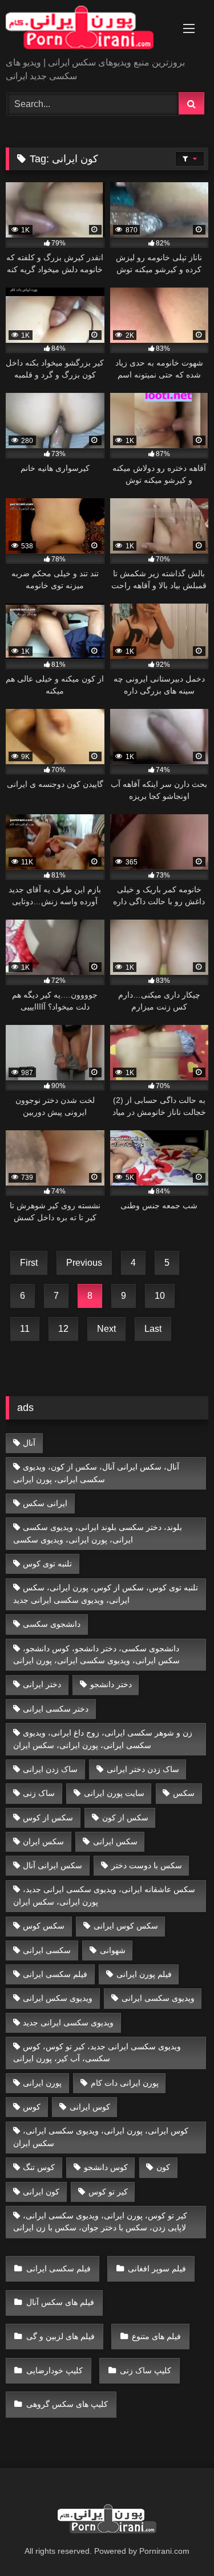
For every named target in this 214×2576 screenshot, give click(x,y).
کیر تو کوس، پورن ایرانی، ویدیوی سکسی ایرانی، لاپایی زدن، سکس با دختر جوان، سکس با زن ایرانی (100, 2222)
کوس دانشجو (106, 2167)
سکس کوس (44, 1926)
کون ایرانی (41, 2192)
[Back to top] (179, 2542)
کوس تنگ (39, 2167)
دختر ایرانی (42, 1684)
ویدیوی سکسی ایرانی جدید (68, 2023)
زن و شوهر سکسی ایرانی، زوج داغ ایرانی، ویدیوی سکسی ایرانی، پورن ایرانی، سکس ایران (103, 1739)
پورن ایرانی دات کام (125, 2083)
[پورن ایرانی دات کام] (88, 29)
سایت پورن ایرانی (114, 1793)
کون (163, 2167)
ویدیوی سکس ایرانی (58, 1998)
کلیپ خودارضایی (54, 2370)
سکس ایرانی (115, 1841)
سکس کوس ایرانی (126, 1926)
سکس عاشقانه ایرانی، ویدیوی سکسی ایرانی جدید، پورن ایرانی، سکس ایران (104, 1896)
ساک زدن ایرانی (50, 1769)
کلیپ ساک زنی (146, 2370)
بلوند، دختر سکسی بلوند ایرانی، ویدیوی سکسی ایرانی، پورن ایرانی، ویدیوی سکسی (98, 1533)
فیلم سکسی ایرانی (55, 1974)
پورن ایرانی (42, 2083)
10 (160, 1296)
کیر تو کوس (108, 2192)
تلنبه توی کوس (47, 1564)
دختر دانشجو (111, 1684)
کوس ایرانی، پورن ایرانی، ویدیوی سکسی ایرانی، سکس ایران (101, 2137)
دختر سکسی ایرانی (56, 1709)
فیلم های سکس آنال (60, 2302)
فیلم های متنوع (156, 2336)
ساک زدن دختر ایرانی (143, 1769)
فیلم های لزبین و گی (60, 2336)
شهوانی (113, 1950)
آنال (29, 1443)
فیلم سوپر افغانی (157, 2269)
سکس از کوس (48, 1818)
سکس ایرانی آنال (53, 1865)
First (29, 1263)
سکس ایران (43, 1841)
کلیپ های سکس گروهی (67, 2404)
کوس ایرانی (90, 2107)
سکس (184, 1793)
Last (153, 1329)
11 (25, 1329)
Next (106, 1329)
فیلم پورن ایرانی (144, 1974)
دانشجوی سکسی (52, 1624)
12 (63, 1329)
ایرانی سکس (45, 1503)
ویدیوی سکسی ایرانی (158, 1998)
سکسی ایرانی (47, 1950)
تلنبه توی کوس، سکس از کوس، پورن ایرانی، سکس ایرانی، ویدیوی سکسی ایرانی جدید (106, 1594)
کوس (32, 2107)
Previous (84, 1263)
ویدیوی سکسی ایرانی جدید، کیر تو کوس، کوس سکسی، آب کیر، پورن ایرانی (97, 2053)
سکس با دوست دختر (147, 1865)
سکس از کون (125, 1818)
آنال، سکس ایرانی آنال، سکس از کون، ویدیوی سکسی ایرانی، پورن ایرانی (96, 1473)
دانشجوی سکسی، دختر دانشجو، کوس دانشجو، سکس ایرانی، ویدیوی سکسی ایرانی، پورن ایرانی (96, 1655)
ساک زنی (39, 1793)
